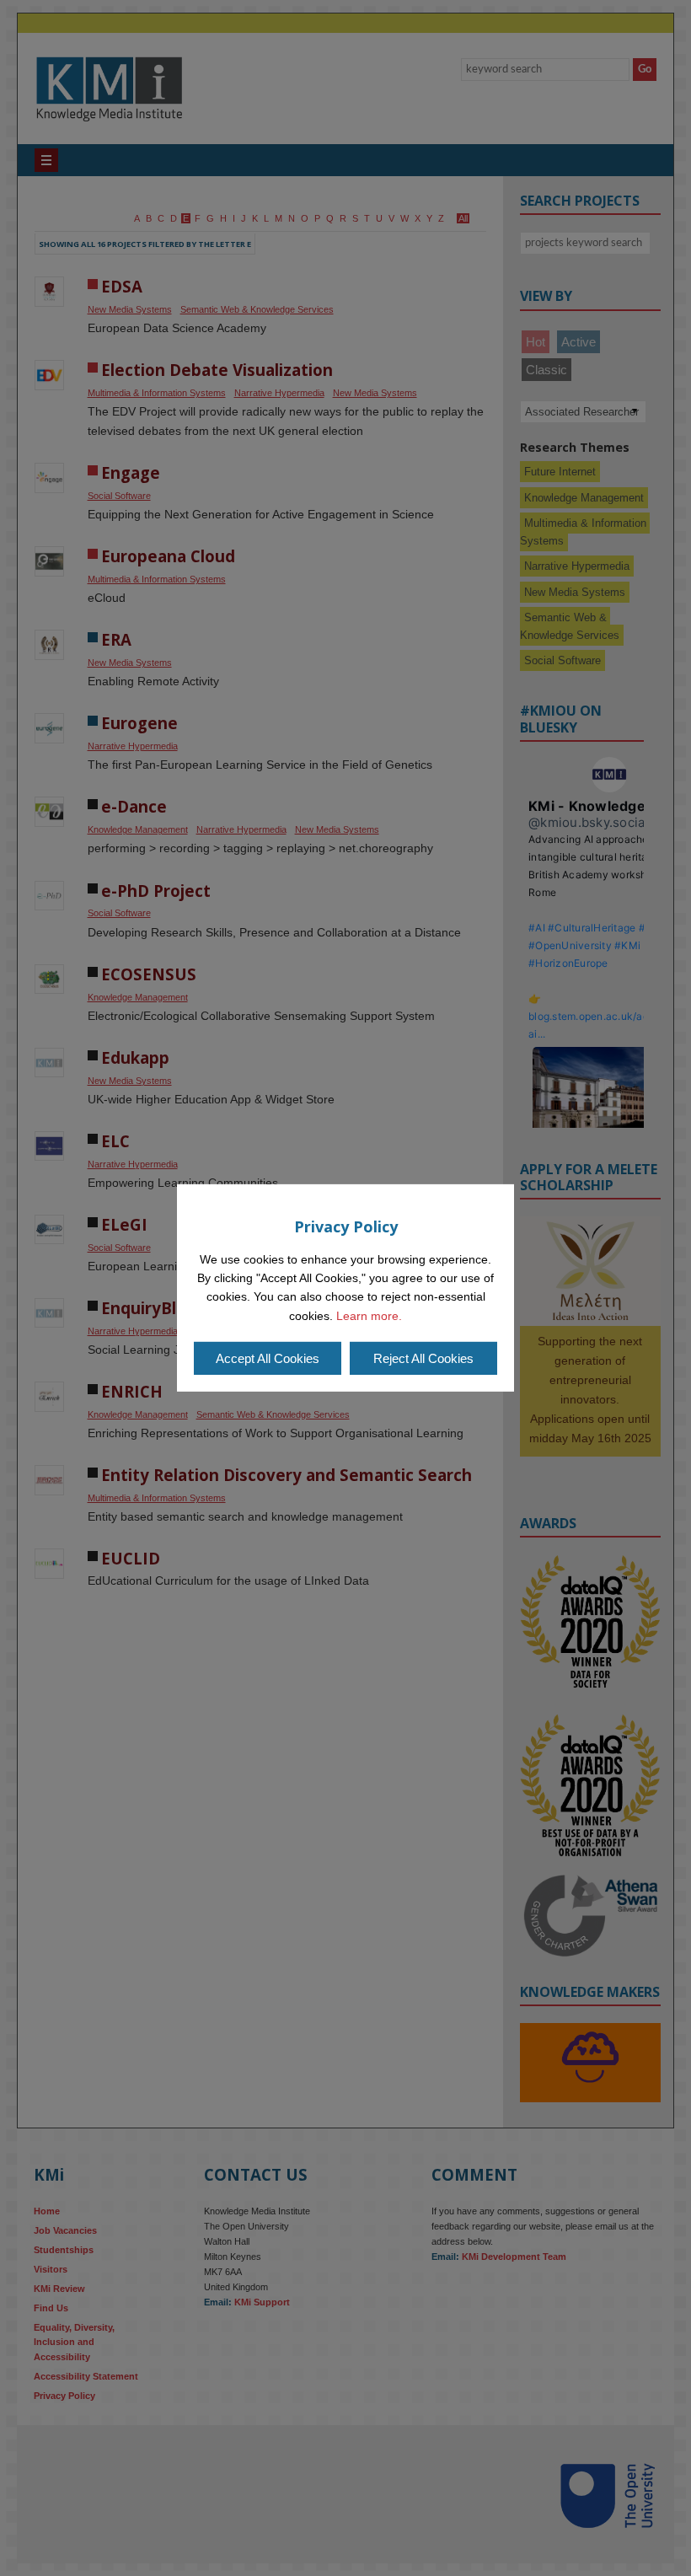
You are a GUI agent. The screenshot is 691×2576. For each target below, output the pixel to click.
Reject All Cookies (423, 1358)
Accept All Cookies (268, 1358)
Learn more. (369, 1316)
